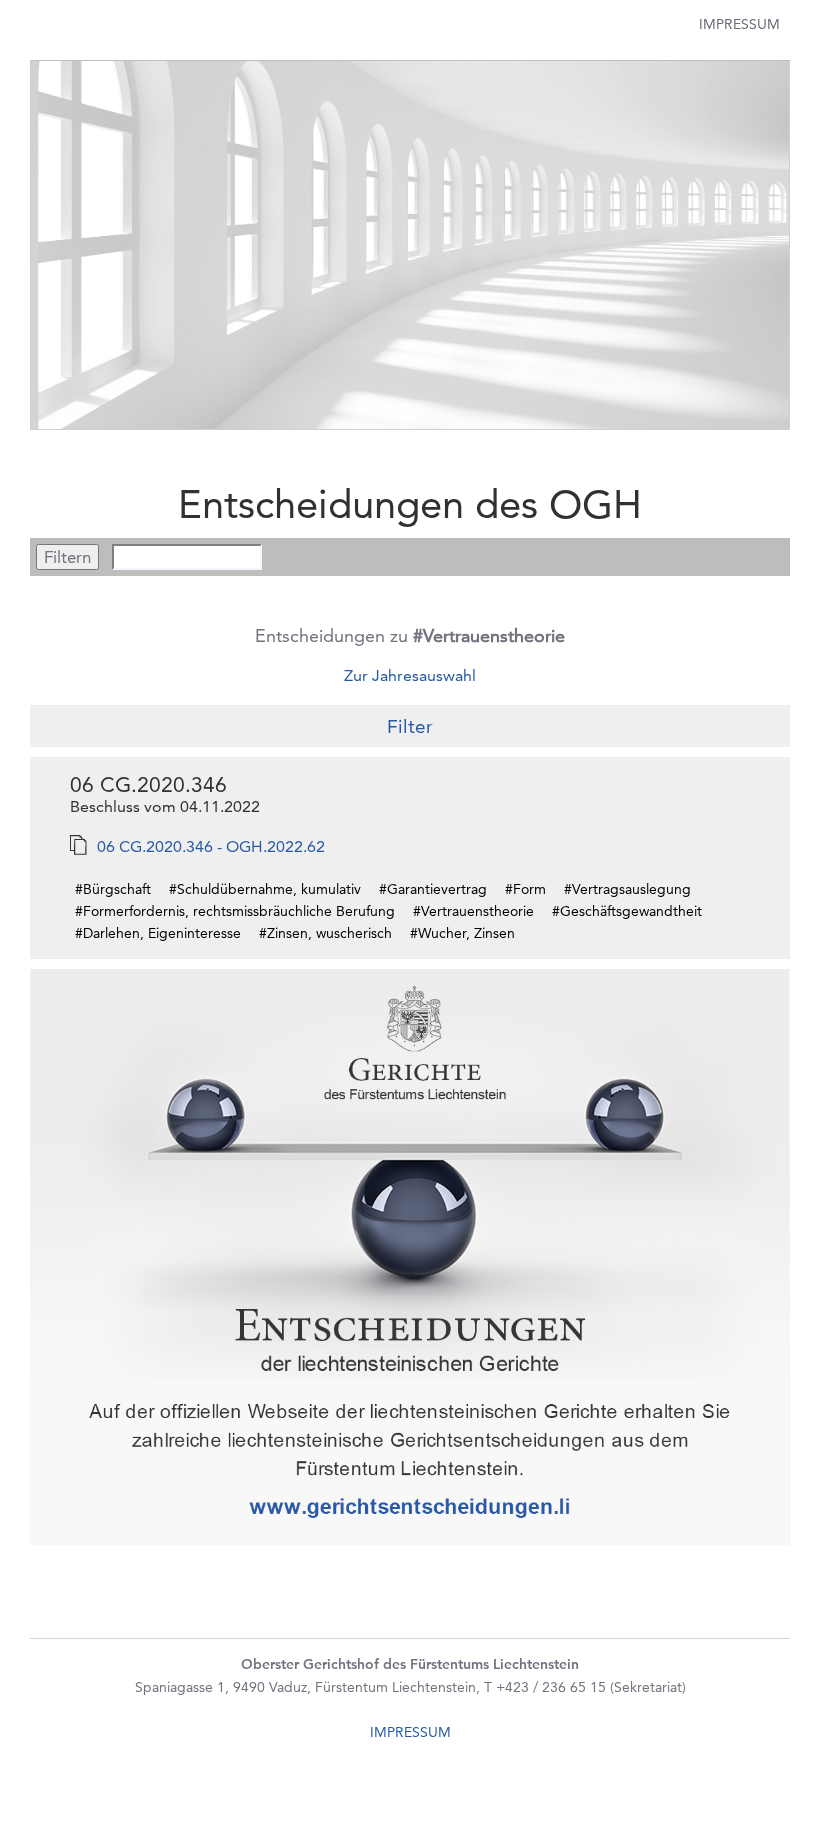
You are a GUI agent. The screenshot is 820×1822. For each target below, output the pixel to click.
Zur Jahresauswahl (410, 675)
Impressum (739, 24)
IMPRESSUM (410, 1732)
